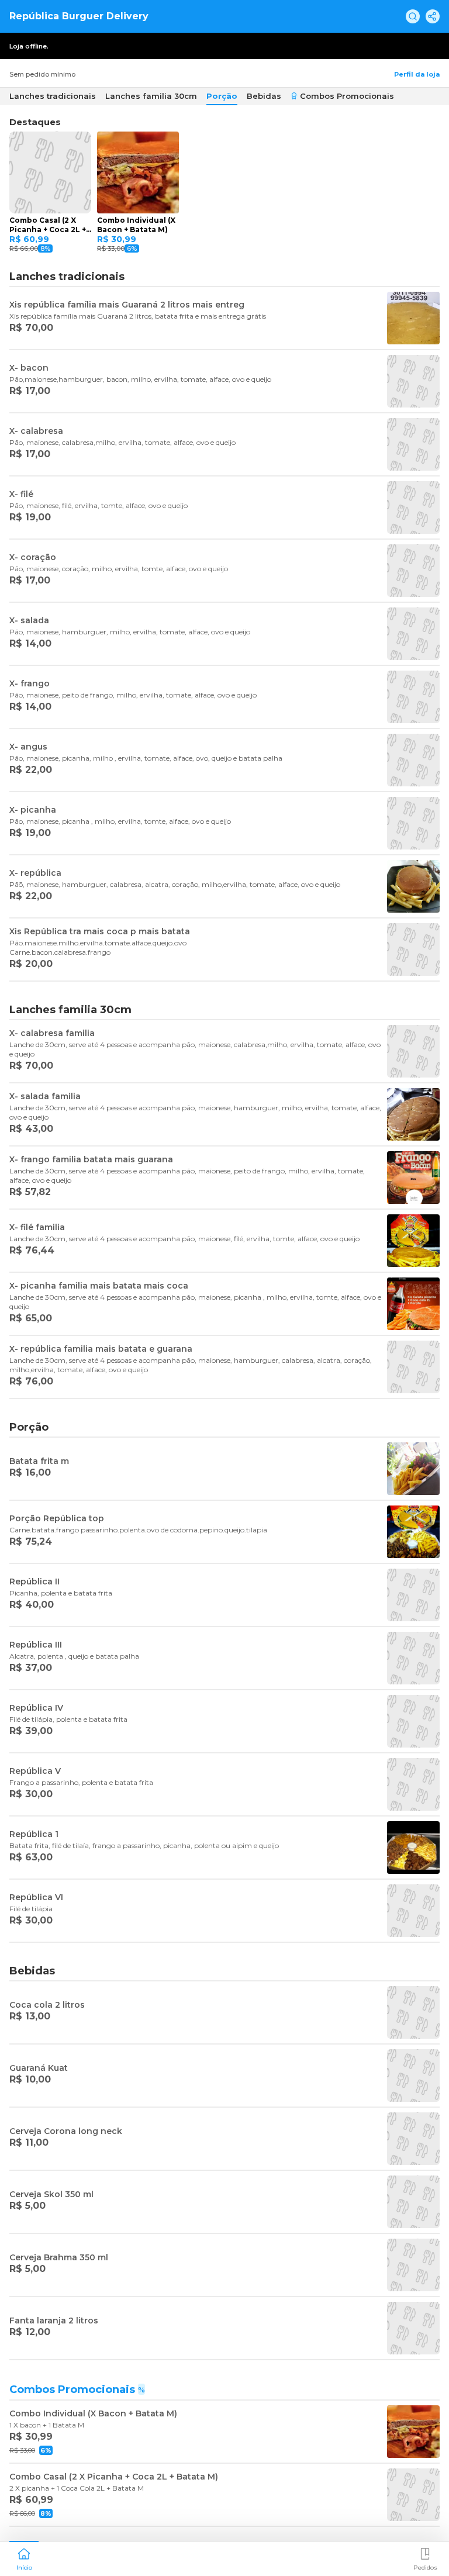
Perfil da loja (417, 74)
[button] (24, 2558)
